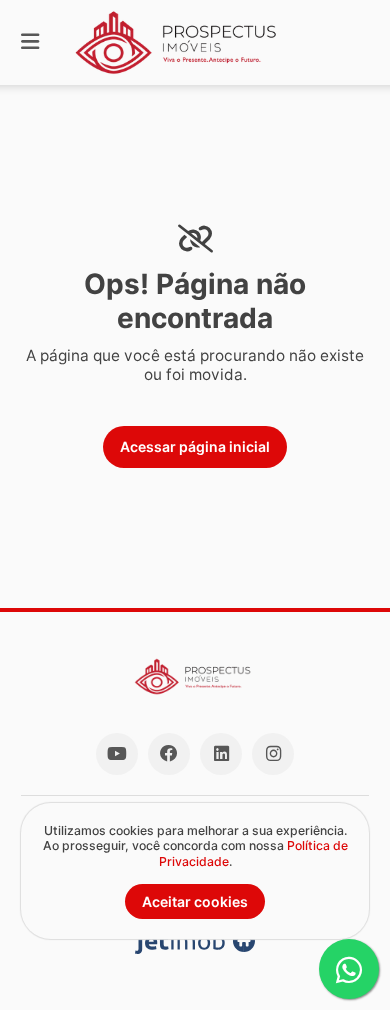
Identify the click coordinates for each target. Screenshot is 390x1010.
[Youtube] (117, 754)
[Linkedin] (221, 754)
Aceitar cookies (195, 901)
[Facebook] (169, 754)
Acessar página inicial (195, 446)
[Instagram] (273, 754)
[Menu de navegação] (30, 42)
